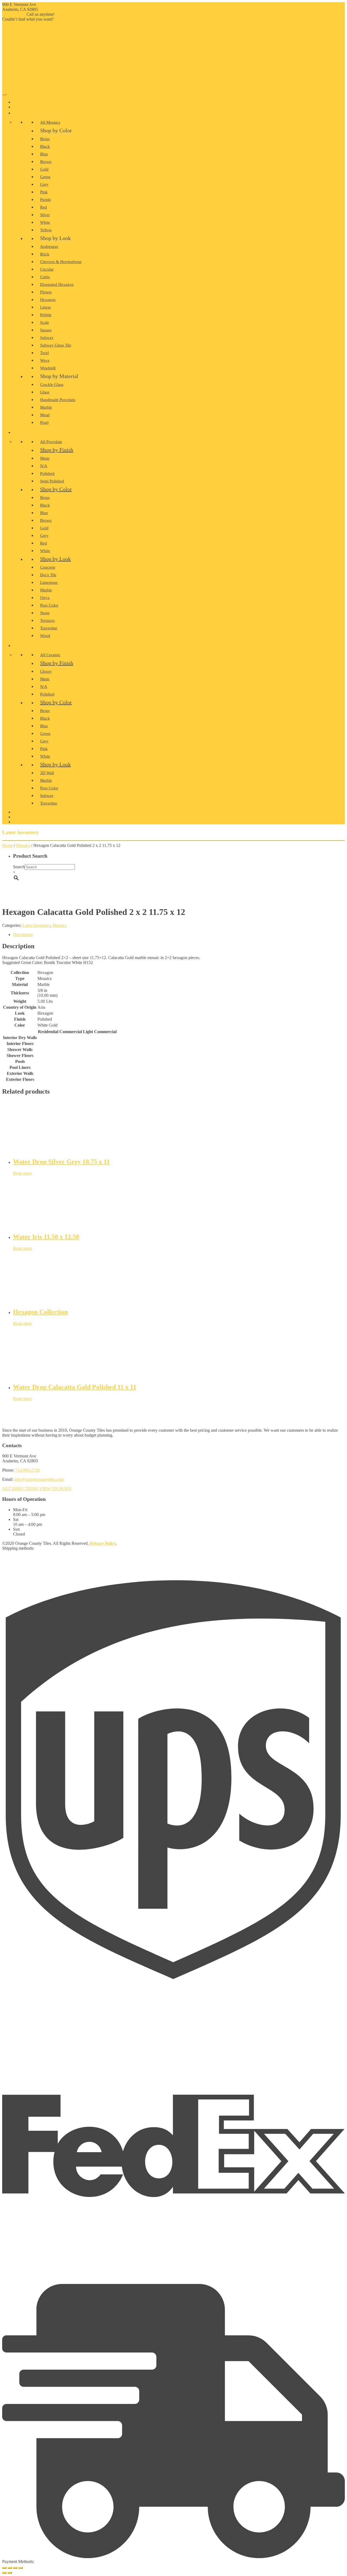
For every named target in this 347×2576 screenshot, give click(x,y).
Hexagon (48, 300)
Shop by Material (59, 376)
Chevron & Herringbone (61, 262)
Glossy (46, 671)
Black (45, 146)
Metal (45, 415)
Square (46, 330)
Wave (45, 360)
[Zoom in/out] (4, 2568)
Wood (45, 636)
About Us (23, 107)
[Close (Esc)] (21, 2568)
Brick (45, 254)
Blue (44, 154)
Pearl (44, 422)
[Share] (15, 2568)
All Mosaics (50, 122)
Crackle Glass (52, 385)
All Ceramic (50, 655)
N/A (44, 466)
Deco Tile (48, 575)
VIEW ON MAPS (55, 1489)
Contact (23, 822)
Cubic (45, 277)
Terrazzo (47, 620)
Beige (45, 139)
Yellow (46, 230)
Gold (44, 169)
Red (44, 207)
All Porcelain (51, 442)
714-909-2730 (14, 14)
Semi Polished (52, 481)
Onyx (45, 598)
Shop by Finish (57, 450)
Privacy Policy (103, 1543)
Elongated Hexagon (57, 284)
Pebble (46, 315)
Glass (45, 392)
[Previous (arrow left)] (4, 2573)
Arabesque (49, 246)
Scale (45, 322)
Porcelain (25, 433)
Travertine (49, 628)
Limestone (49, 582)
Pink (44, 192)
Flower (46, 292)
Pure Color (49, 605)
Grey (44, 184)
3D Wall (47, 773)
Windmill (48, 368)
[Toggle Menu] (4, 94)
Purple (46, 200)
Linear (46, 307)
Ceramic (23, 646)
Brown (46, 162)
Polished (47, 473)
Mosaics (23, 845)
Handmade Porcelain (58, 400)
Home (20, 102)
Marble (46, 407)
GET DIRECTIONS (20, 1489)
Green (45, 177)
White (45, 222)
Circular (47, 269)
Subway (47, 338)
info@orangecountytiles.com (39, 1479)
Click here (62, 19)
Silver (45, 215)
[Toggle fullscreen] (10, 2568)
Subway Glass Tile (56, 345)
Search (19, 867)
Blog (20, 817)
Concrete (48, 567)
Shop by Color (56, 130)
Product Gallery (31, 812)
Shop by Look (55, 238)
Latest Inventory (36, 925)
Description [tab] (23, 935)
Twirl (44, 353)
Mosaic (22, 113)
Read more (22, 1173)
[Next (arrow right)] (10, 2573)
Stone (45, 613)
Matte (45, 458)
